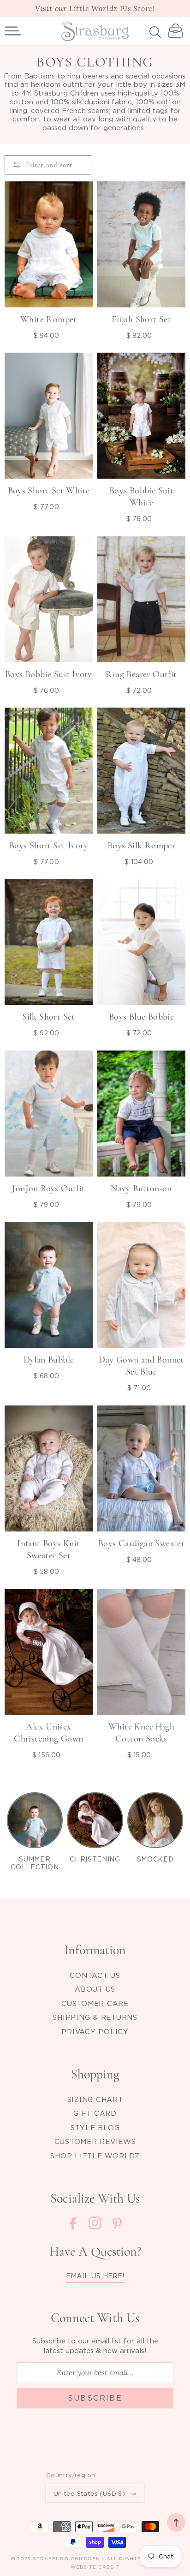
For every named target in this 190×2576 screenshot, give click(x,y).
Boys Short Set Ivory (49, 846)
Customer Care (95, 2003)
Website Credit (95, 2567)
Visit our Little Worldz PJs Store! (95, 8)
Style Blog (95, 2127)
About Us (95, 1989)
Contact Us (95, 1975)
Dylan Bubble (49, 1360)
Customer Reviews (95, 2141)
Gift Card (95, 2113)
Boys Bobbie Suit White (141, 497)
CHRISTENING (95, 1859)
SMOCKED (155, 1859)
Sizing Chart (95, 2099)
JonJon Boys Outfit (48, 1189)
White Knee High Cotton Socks (141, 1733)
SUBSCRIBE (95, 2398)
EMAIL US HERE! (95, 2276)
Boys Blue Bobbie (141, 1017)
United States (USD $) (89, 2493)
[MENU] (13, 31)
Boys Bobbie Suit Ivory (49, 674)
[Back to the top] (176, 2522)
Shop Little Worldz (95, 2156)
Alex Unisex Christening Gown (48, 1733)
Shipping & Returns (95, 2017)
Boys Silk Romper (141, 846)
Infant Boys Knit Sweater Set (48, 1549)
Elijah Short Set (141, 319)
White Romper (49, 319)
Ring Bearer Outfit (141, 674)
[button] (13, 31)
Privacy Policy (95, 2031)
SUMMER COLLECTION (35, 1863)
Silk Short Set (49, 1017)
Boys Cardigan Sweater (141, 1543)
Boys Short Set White (49, 491)
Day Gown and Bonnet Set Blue (141, 1366)
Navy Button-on (141, 1189)
